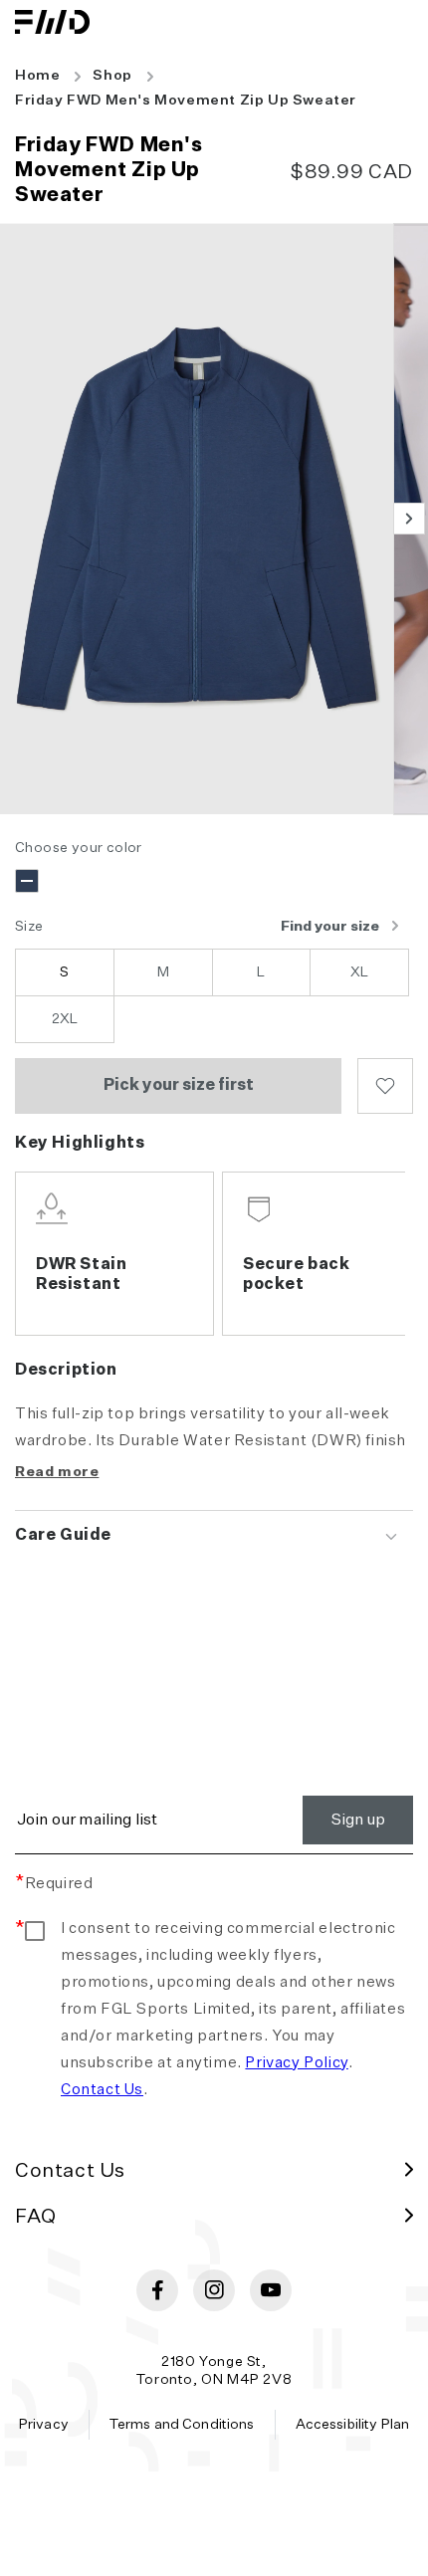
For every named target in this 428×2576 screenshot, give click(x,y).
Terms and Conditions (182, 2425)
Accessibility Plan (353, 2425)
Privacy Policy (296, 2063)
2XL (65, 1019)
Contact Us (102, 2090)
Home (37, 76)
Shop (112, 76)
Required (54, 1884)
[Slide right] (409, 519)
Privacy (44, 2425)
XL (359, 972)
